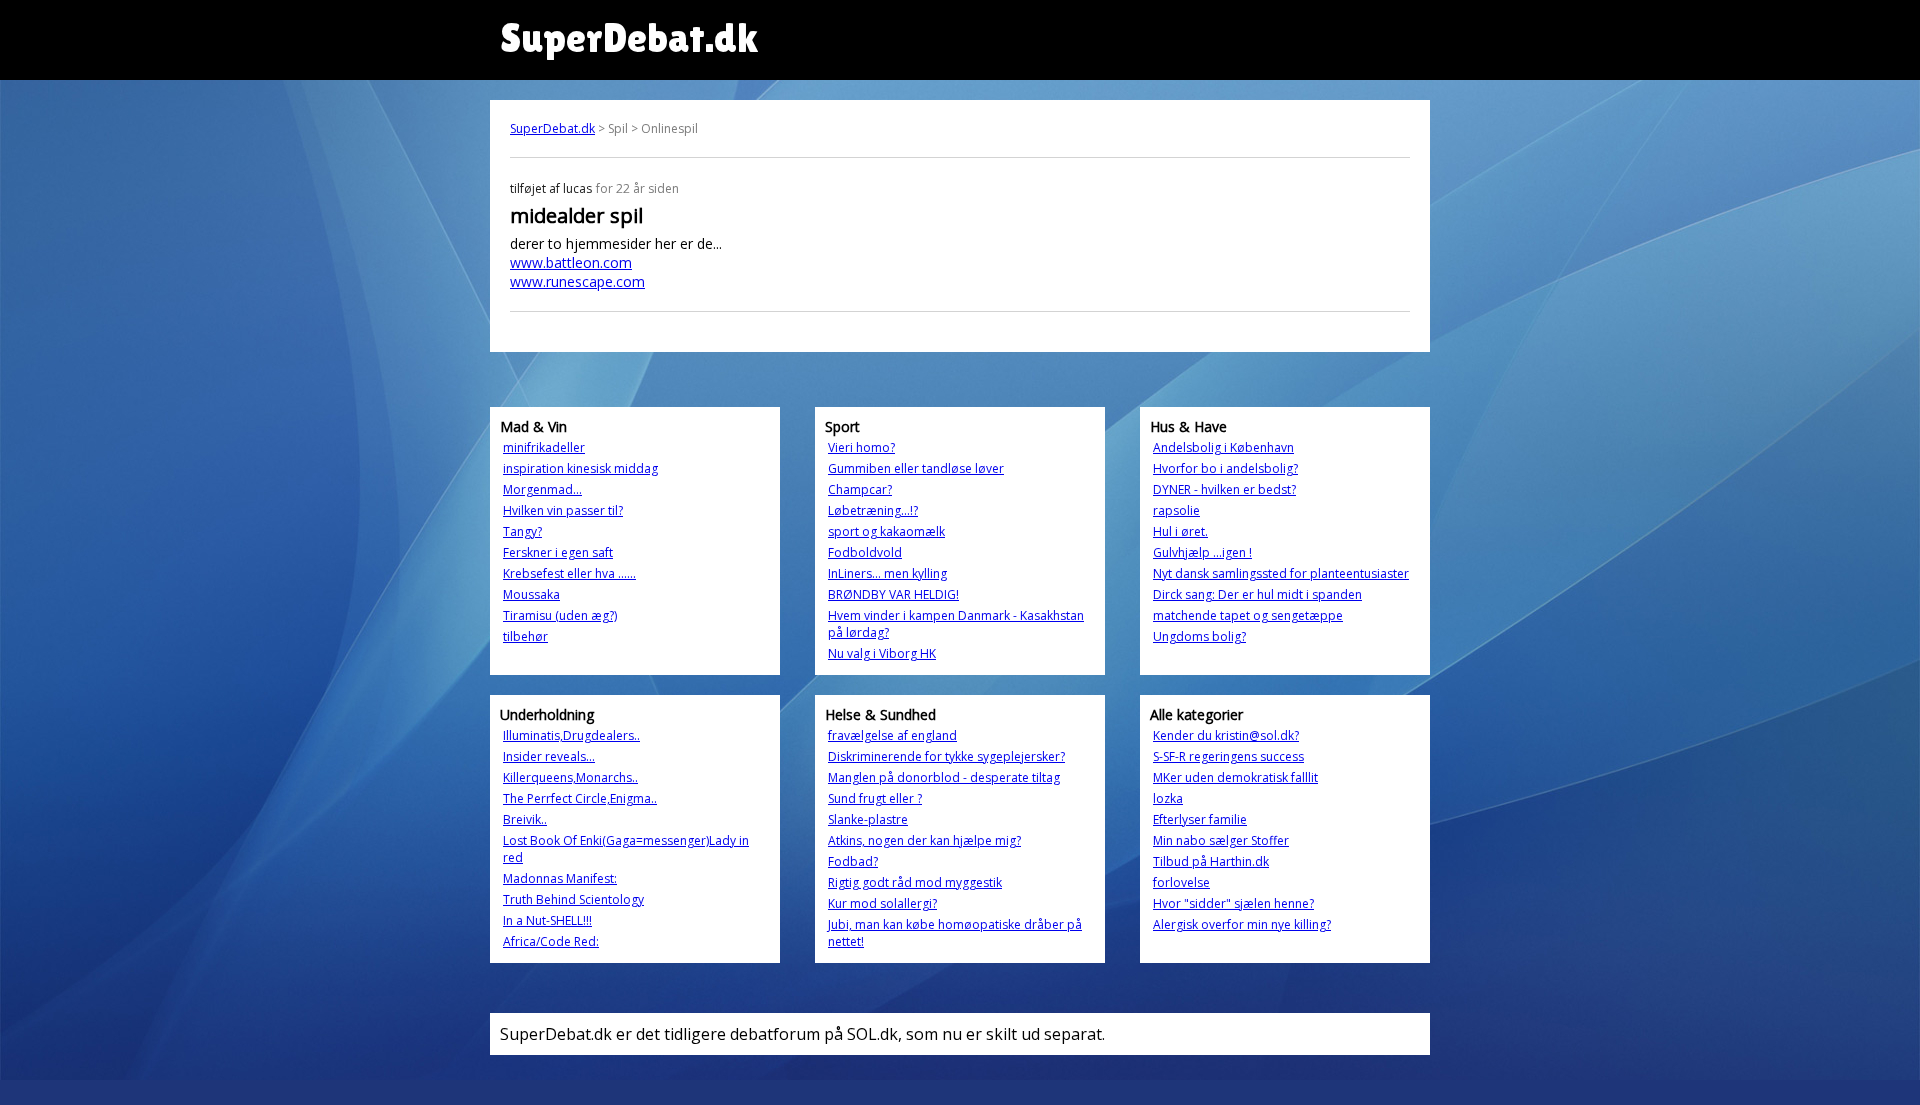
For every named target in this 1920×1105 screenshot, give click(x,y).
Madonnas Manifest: (560, 878)
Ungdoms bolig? (1199, 636)
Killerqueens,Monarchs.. (570, 777)
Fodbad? (853, 861)
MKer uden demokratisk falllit (1235, 777)
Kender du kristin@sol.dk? (1226, 735)
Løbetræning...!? (873, 510)
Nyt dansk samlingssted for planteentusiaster (1281, 573)
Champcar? (860, 489)
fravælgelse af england (892, 735)
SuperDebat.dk (552, 128)
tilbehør (525, 636)
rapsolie (1176, 510)
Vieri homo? (861, 447)
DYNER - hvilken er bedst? (1224, 489)
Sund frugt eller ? (875, 798)
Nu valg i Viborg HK (882, 653)
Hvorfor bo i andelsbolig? (1225, 468)
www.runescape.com (577, 281)
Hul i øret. (1180, 531)
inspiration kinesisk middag (580, 468)
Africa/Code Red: (551, 941)
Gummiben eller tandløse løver (916, 468)
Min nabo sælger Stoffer (1221, 840)
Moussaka (531, 594)
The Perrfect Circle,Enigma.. (580, 798)
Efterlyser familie (1200, 819)
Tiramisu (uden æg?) (560, 615)
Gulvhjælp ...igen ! (1202, 552)
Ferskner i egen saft (558, 552)
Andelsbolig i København (1223, 447)
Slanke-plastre (868, 819)
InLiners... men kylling (887, 573)
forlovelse (1181, 882)
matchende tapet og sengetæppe (1248, 615)
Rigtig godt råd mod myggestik (915, 882)
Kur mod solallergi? (882, 903)
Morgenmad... (542, 489)
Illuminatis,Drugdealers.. (571, 735)
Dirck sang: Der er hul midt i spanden (1257, 594)
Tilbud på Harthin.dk (1211, 861)
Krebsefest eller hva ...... (569, 573)
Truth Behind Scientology (573, 899)
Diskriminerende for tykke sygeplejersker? (946, 756)
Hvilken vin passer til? (563, 510)
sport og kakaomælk (886, 531)
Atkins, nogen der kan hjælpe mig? (924, 840)
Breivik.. (525, 819)
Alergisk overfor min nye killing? (1242, 924)
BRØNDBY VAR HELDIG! (893, 594)
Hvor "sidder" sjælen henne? (1233, 903)
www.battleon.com (571, 262)
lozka (1168, 798)
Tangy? (522, 531)
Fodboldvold (865, 552)
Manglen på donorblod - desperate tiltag (944, 777)
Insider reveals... (549, 756)
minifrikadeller (544, 447)
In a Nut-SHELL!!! (547, 920)
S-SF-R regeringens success (1228, 756)
